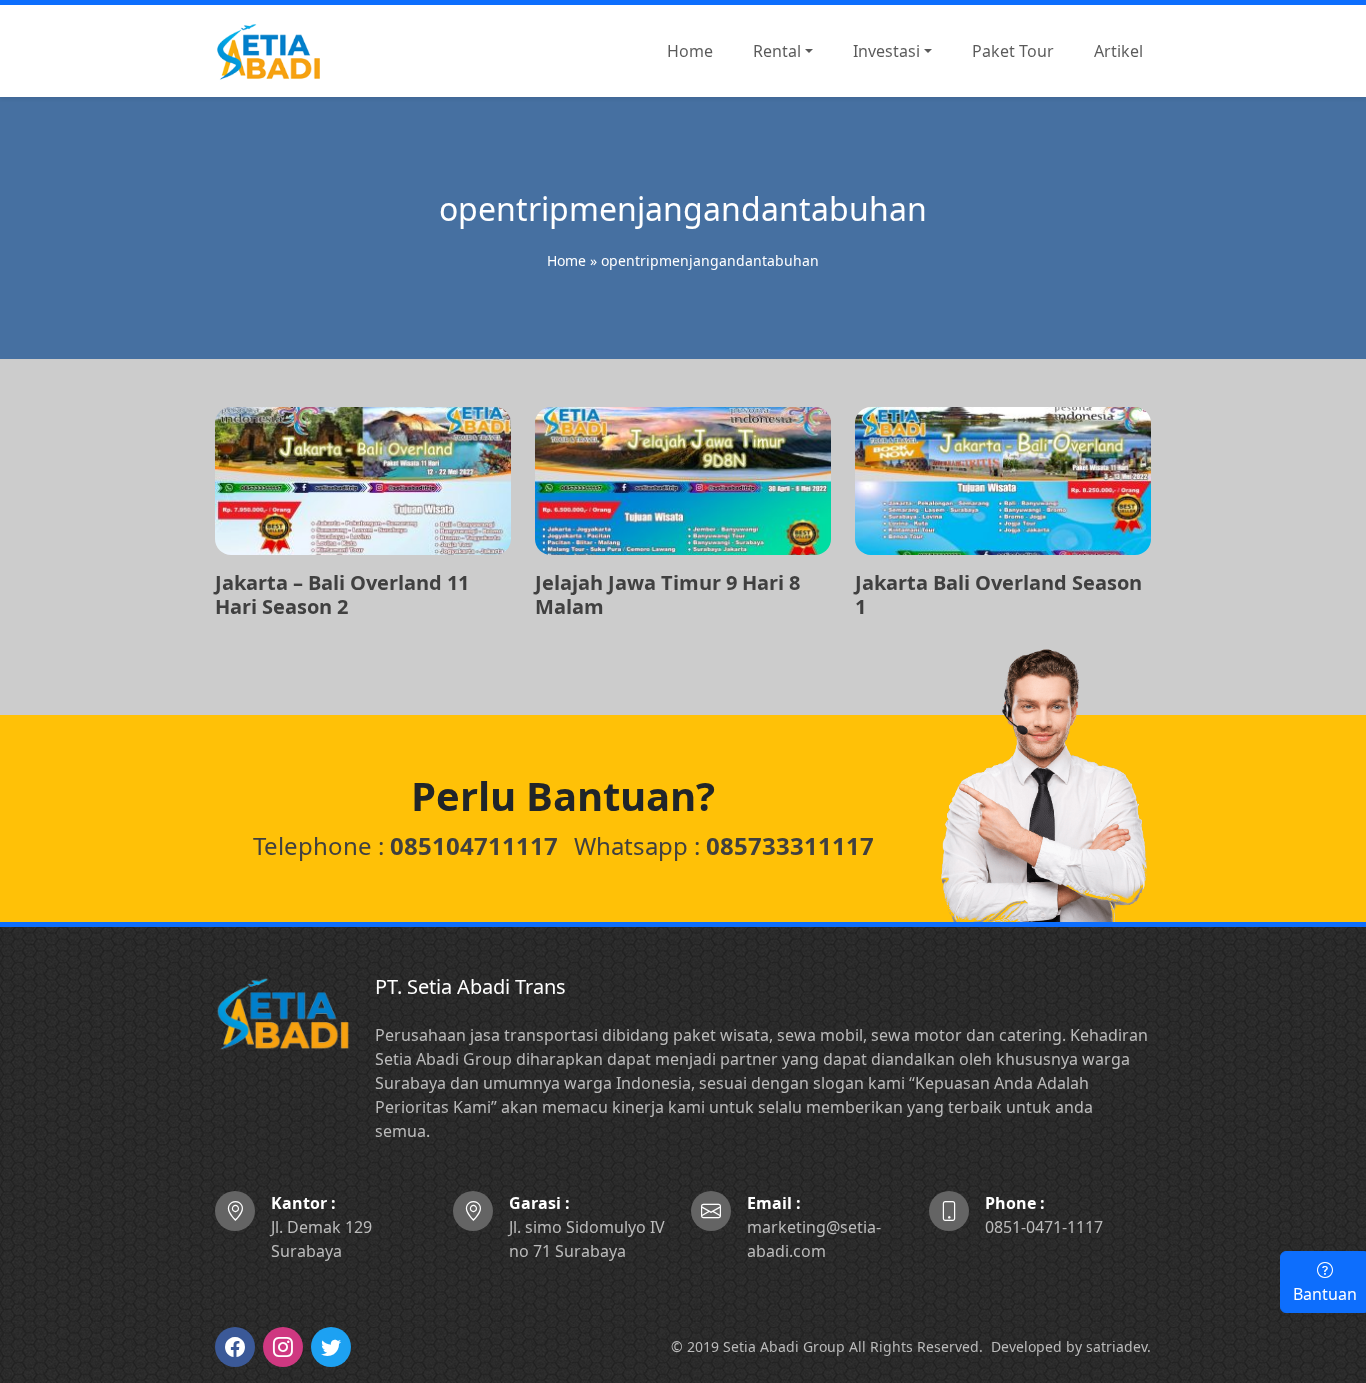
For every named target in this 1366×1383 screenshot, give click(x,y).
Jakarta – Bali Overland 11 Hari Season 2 (342, 594)
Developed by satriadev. (1071, 1346)
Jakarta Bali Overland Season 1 (998, 594)
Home (566, 260)
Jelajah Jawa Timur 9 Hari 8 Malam (667, 594)
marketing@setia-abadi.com (814, 1227)
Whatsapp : (724, 845)
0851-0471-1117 (1044, 1215)
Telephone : (405, 845)
